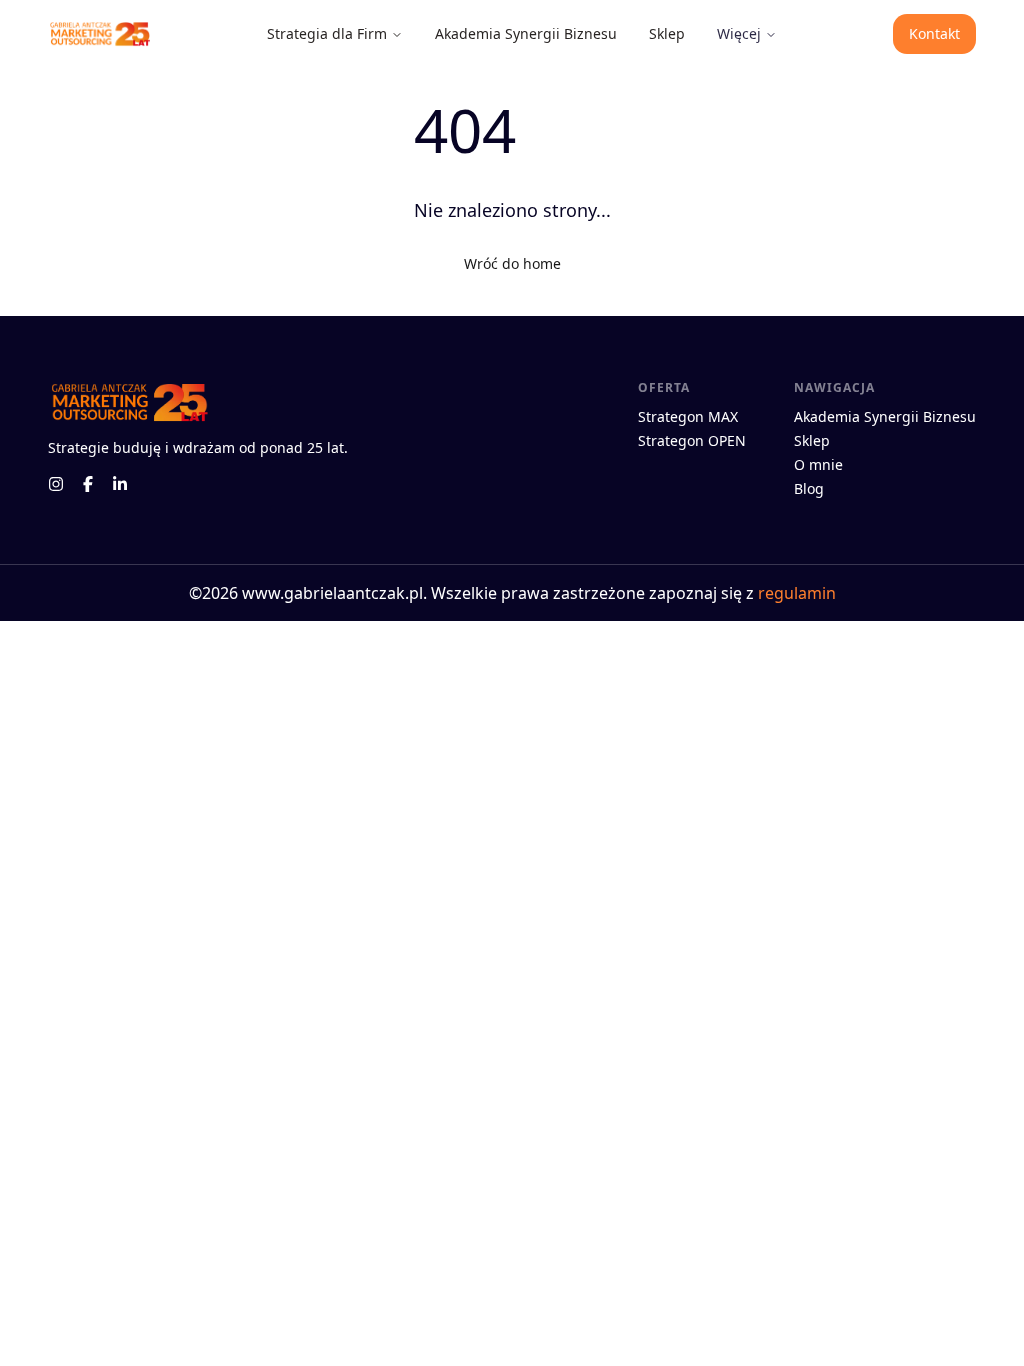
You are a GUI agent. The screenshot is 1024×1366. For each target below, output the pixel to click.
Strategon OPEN (692, 440)
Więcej (739, 33)
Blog (809, 488)
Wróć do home (512, 263)
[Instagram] (56, 484)
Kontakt (934, 33)
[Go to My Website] (99, 34)
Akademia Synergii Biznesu (526, 33)
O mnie (818, 464)
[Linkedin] (120, 484)
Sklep (667, 33)
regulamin (797, 593)
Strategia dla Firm (327, 33)
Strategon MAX (688, 416)
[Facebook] (88, 484)
